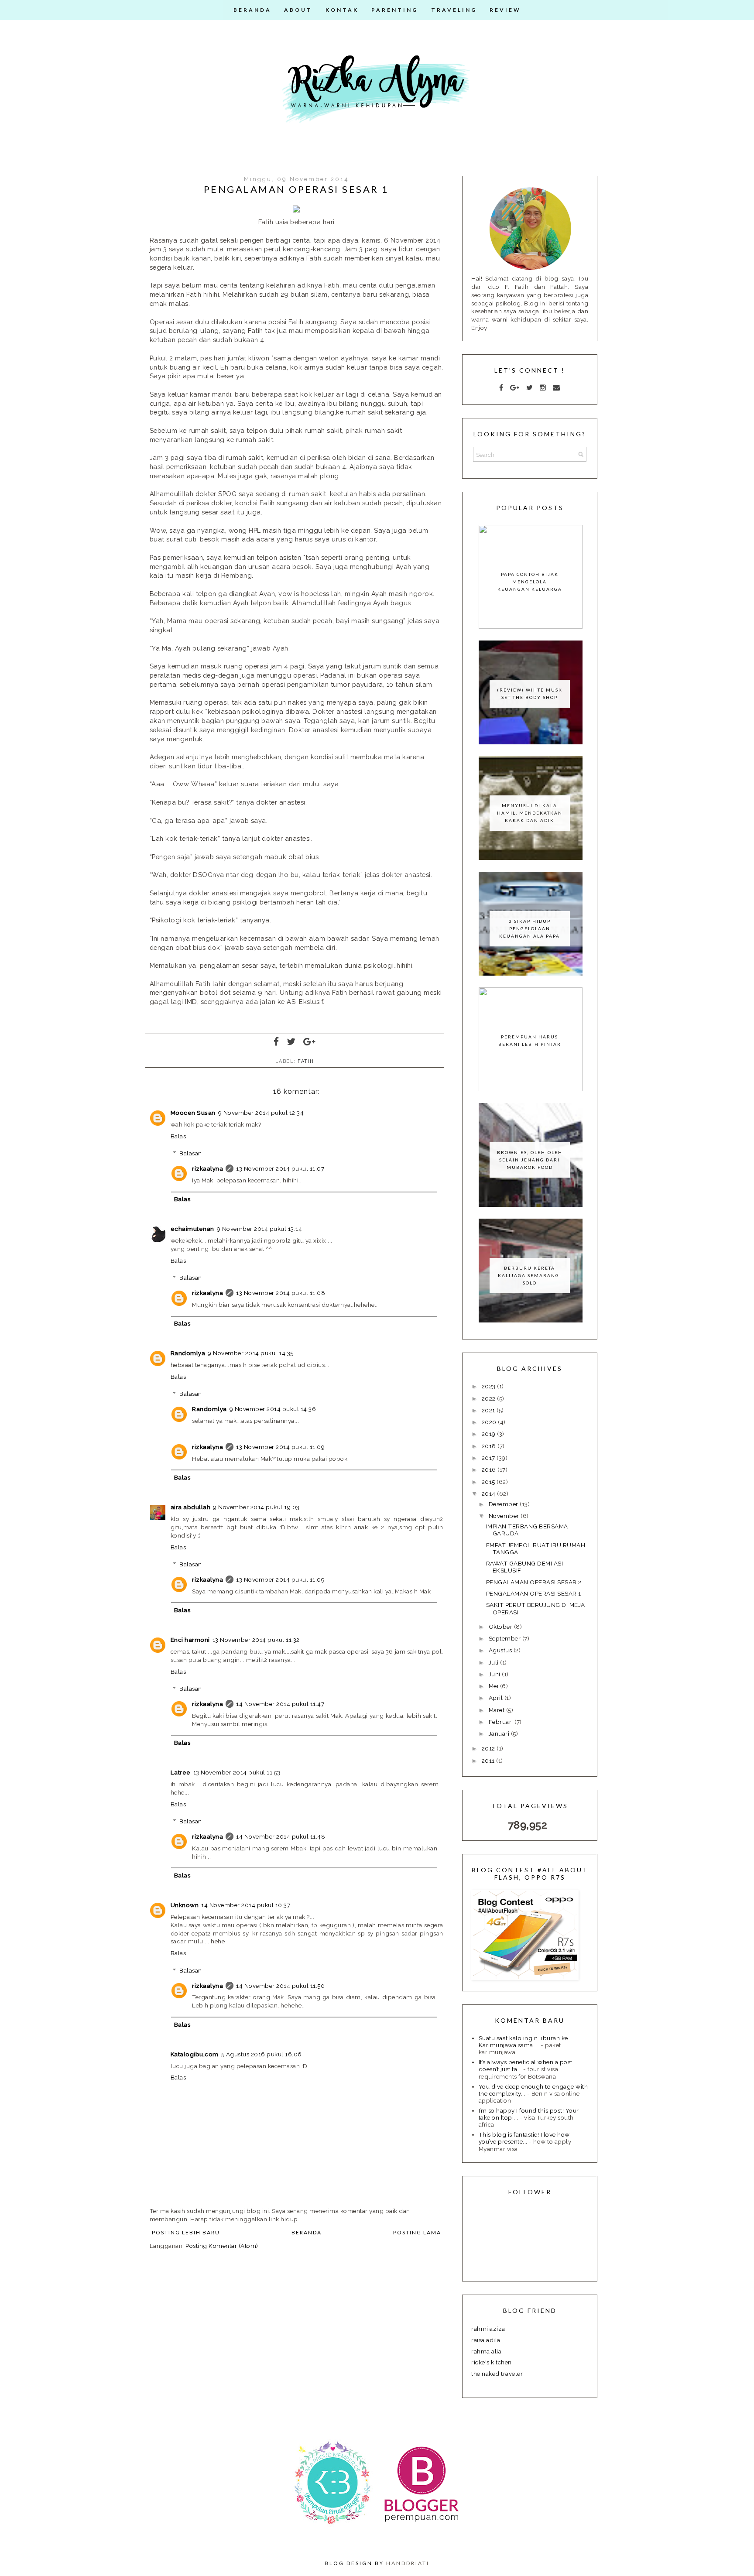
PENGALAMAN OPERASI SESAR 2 (534, 1582)
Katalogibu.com (195, 2054)
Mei (494, 1686)
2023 (490, 1386)
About (298, 10)
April (497, 1698)
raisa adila (486, 2340)
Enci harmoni (190, 1640)
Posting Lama (417, 2232)
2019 (490, 1434)
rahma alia (486, 2351)
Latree (181, 1772)
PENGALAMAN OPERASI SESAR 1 (534, 1593)
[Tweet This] (291, 1042)
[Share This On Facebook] (277, 1042)
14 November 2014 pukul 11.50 (280, 1986)
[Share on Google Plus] (310, 1042)
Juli (495, 1662)
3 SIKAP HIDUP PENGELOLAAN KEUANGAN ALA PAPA (530, 928)
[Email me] (557, 388)
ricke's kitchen (492, 2362)
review (505, 10)
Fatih (306, 1061)
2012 (489, 1748)
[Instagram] (543, 388)
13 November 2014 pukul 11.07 (280, 1168)
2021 (489, 1410)
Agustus (501, 1650)
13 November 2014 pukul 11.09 (280, 1447)
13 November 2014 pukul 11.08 (281, 1293)
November (505, 1516)
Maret (497, 1710)
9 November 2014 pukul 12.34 (261, 1113)
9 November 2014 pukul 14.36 (273, 1409)
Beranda (252, 10)
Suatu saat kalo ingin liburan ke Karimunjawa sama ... (523, 2042)
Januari (500, 1733)
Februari (502, 1722)
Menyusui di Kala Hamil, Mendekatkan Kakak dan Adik (530, 813)
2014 (490, 1494)
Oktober (501, 1627)
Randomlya (188, 1353)
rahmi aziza (488, 2329)
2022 (490, 1398)
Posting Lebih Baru (186, 2232)
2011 (489, 1761)
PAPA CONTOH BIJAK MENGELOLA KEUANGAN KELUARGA (530, 582)
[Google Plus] (515, 388)
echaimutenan (192, 1229)
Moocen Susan (193, 1113)
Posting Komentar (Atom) (222, 2246)
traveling (454, 10)
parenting (395, 10)
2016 (490, 1470)
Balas (178, 1136)
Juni (495, 1674)
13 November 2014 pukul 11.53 (237, 1772)
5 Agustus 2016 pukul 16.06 (262, 2054)
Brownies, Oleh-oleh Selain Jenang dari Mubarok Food (530, 1160)
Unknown (185, 1905)
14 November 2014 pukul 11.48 (281, 1836)
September (506, 1638)
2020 (490, 1422)
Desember (504, 1504)
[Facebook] (501, 388)
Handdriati (408, 2563)
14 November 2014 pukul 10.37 (246, 1905)
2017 (489, 1458)
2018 (490, 1446)
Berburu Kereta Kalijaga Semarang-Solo (530, 1275)
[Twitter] (530, 388)
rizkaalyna (207, 1168)
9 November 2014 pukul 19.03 (256, 1507)
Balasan (191, 1153)
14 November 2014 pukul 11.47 (280, 1704)
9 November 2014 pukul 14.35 (251, 1353)
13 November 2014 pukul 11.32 (256, 1640)
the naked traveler (497, 2374)
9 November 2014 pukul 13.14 (260, 1229)
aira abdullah (191, 1507)
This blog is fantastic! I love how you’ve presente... (524, 2138)
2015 (489, 1482)
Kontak (342, 10)
